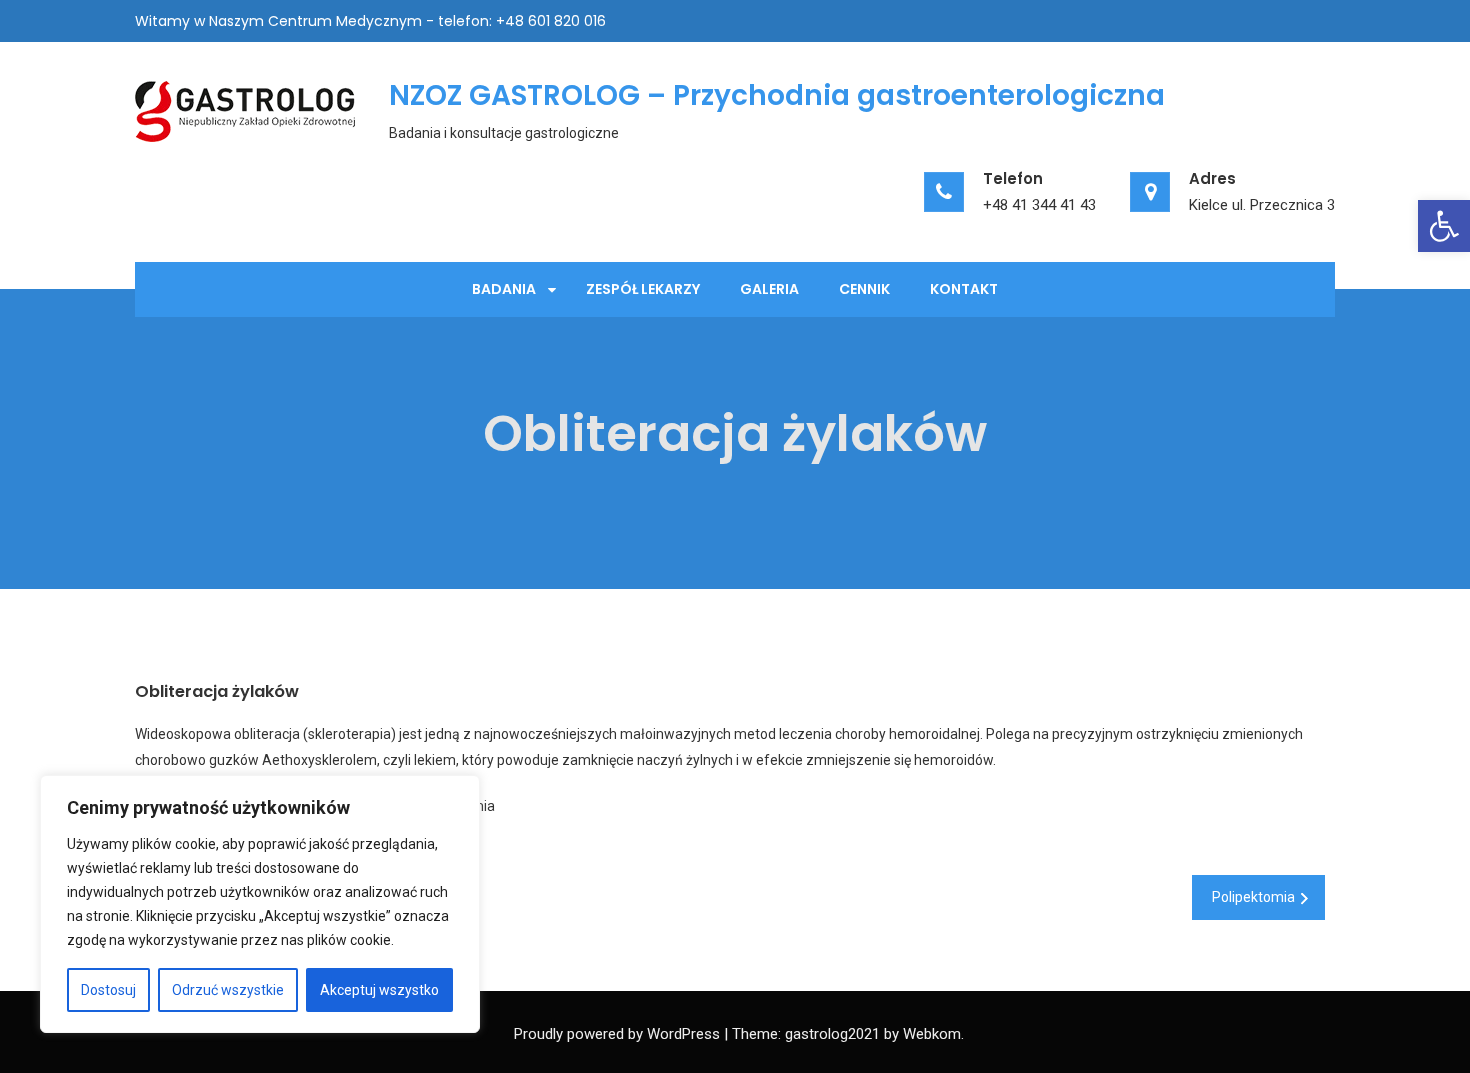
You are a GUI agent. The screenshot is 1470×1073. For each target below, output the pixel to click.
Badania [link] (504, 289)
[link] (1444, 226)
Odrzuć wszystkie (228, 990)
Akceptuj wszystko (379, 990)
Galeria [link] (769, 289)
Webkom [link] (932, 1034)
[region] (260, 904)
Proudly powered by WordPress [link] (617, 1034)
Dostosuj (108, 990)
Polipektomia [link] (1253, 897)
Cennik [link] (864, 289)
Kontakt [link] (964, 289)
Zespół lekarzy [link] (643, 289)
